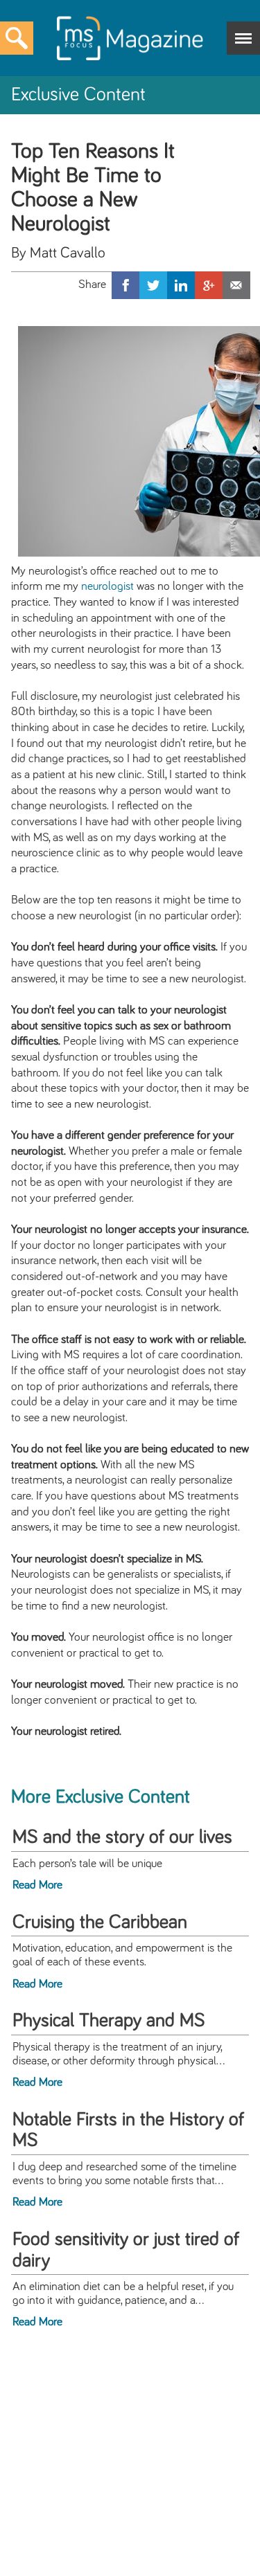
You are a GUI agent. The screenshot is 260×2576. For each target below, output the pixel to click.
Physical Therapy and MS (109, 2021)
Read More (37, 1885)
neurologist (107, 586)
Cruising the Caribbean (100, 1922)
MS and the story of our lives (122, 1837)
